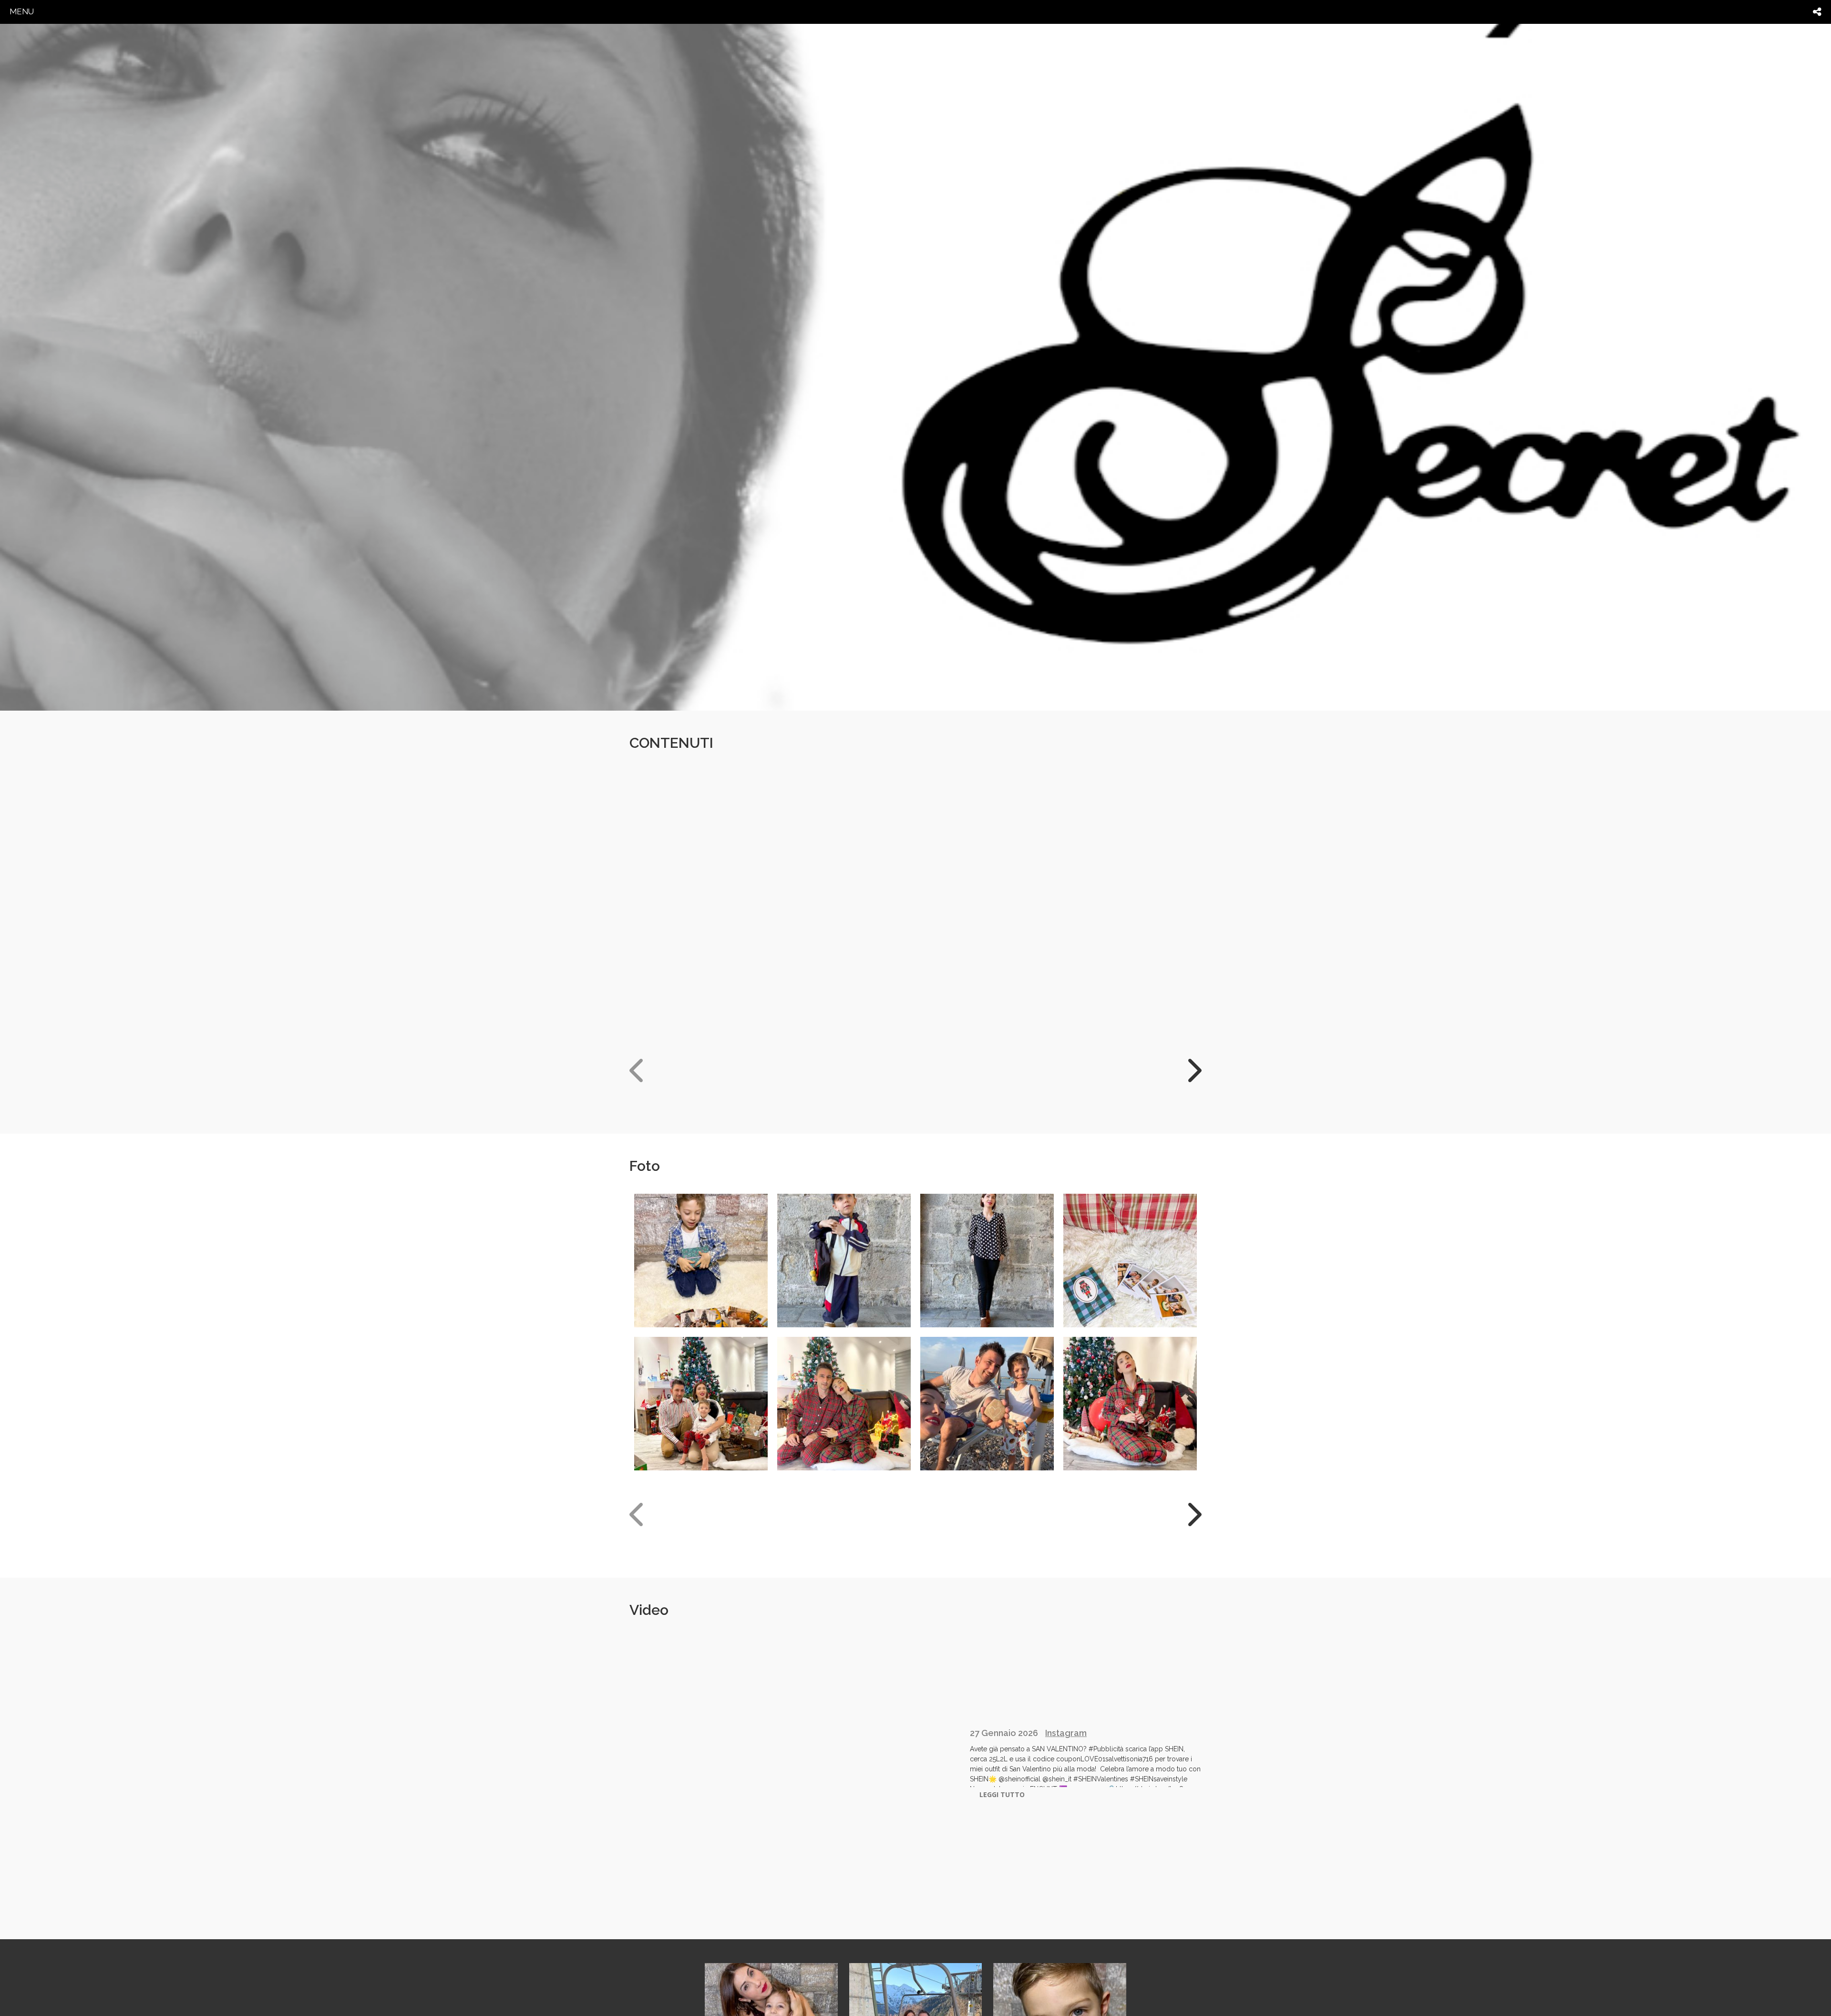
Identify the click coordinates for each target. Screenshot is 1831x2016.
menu (22, 11)
